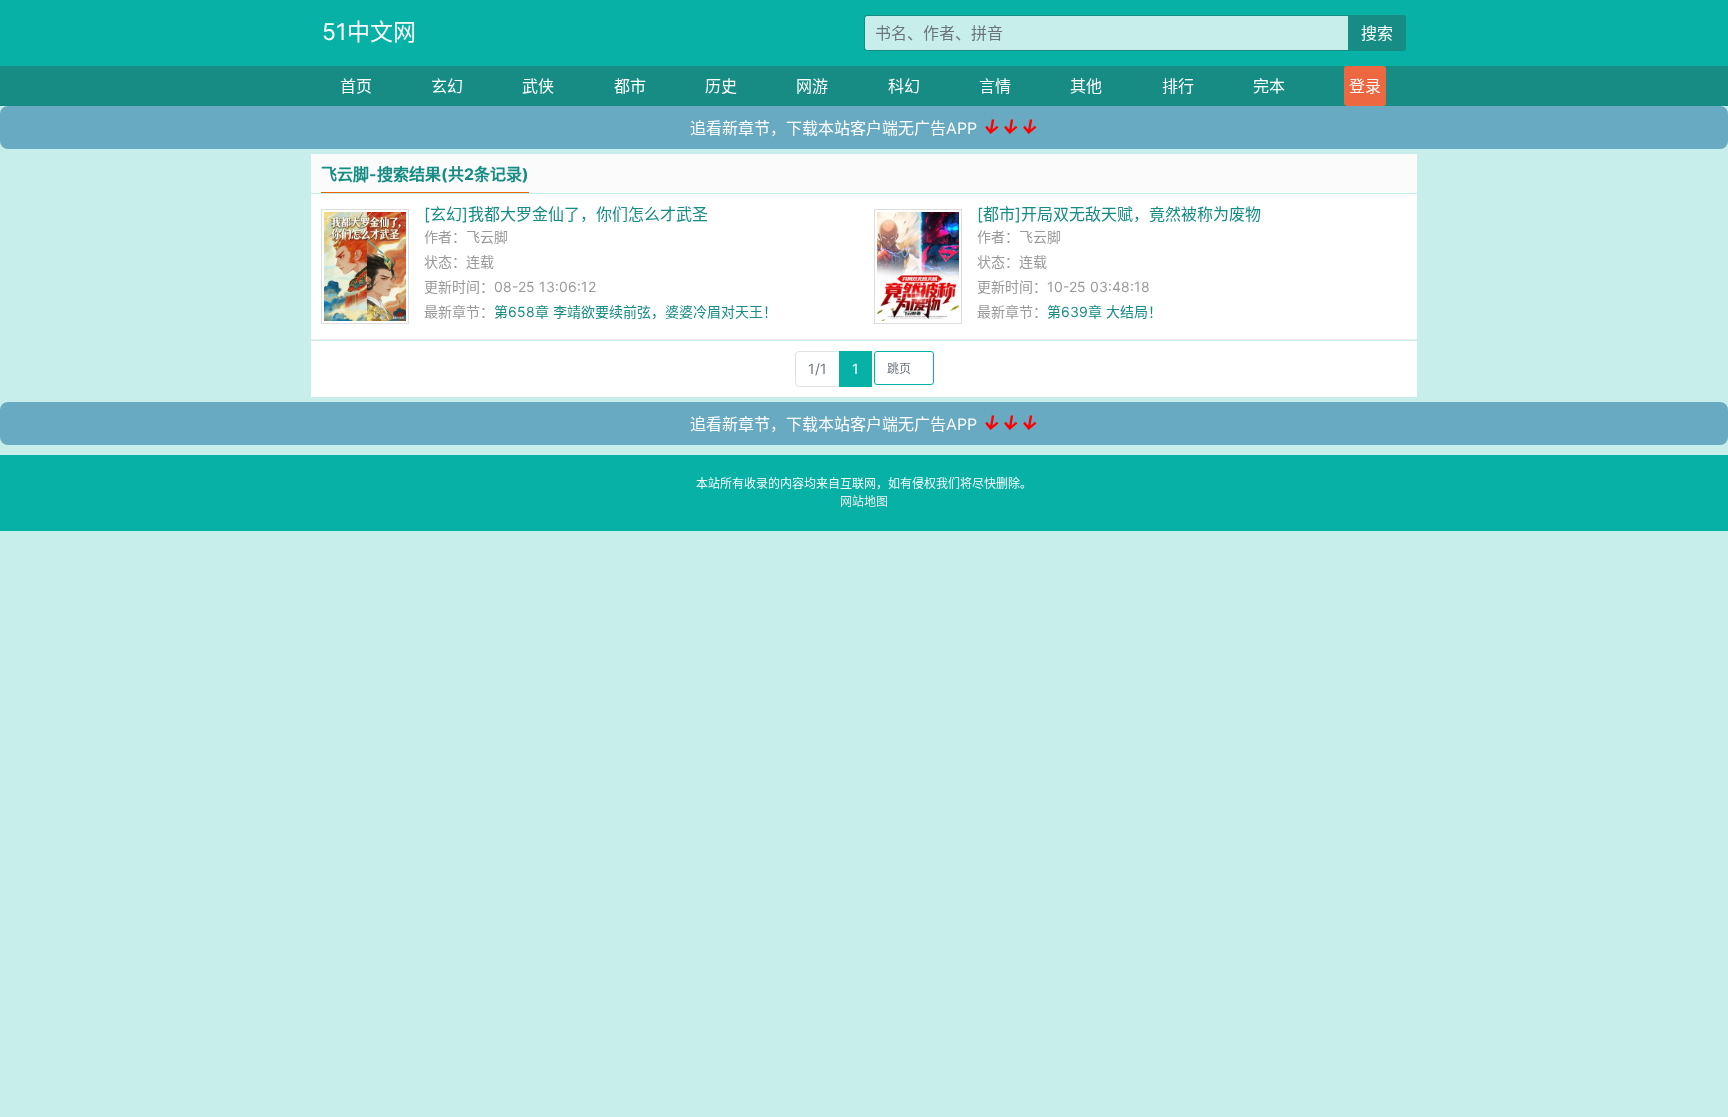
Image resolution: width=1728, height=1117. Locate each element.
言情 (995, 86)
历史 (721, 86)
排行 (1178, 86)
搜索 (1377, 33)
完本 (1269, 86)
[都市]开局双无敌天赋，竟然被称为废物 (1119, 214)
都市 (630, 86)
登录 (1365, 86)
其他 (1086, 86)
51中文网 (369, 32)
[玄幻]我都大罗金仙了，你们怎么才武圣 (566, 214)
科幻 (904, 86)
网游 (812, 86)
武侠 (538, 86)
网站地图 (864, 501)
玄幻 (447, 86)
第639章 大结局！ (1104, 311)
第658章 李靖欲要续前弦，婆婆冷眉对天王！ (635, 311)
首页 (356, 86)
